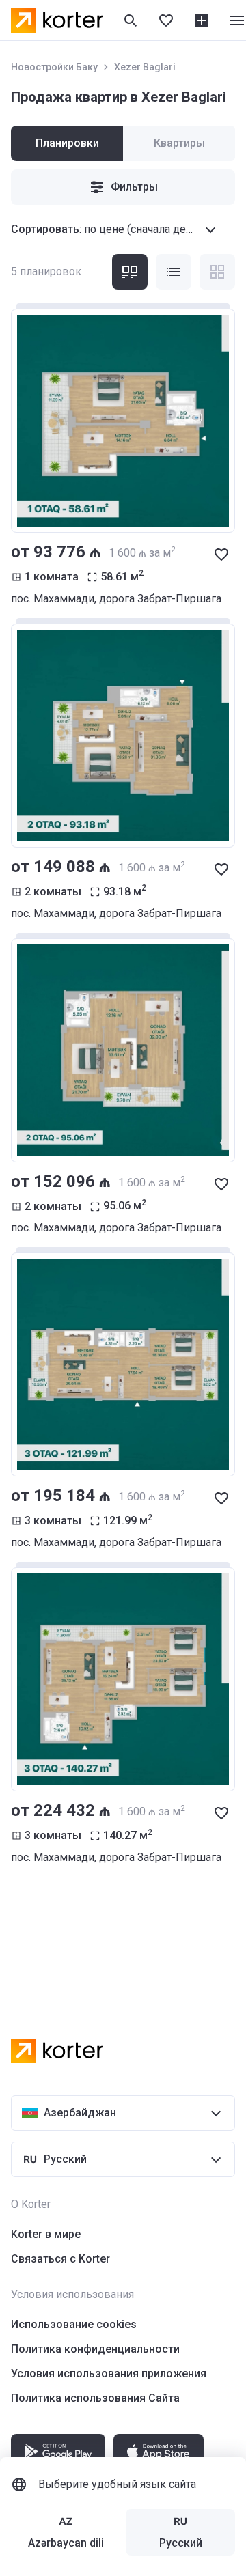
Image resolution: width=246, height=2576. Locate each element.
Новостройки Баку (54, 67)
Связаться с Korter (60, 2259)
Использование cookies (74, 2324)
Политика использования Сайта (95, 2398)
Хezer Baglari (145, 67)
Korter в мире (46, 2234)
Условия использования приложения (109, 2374)
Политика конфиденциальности (95, 2349)
